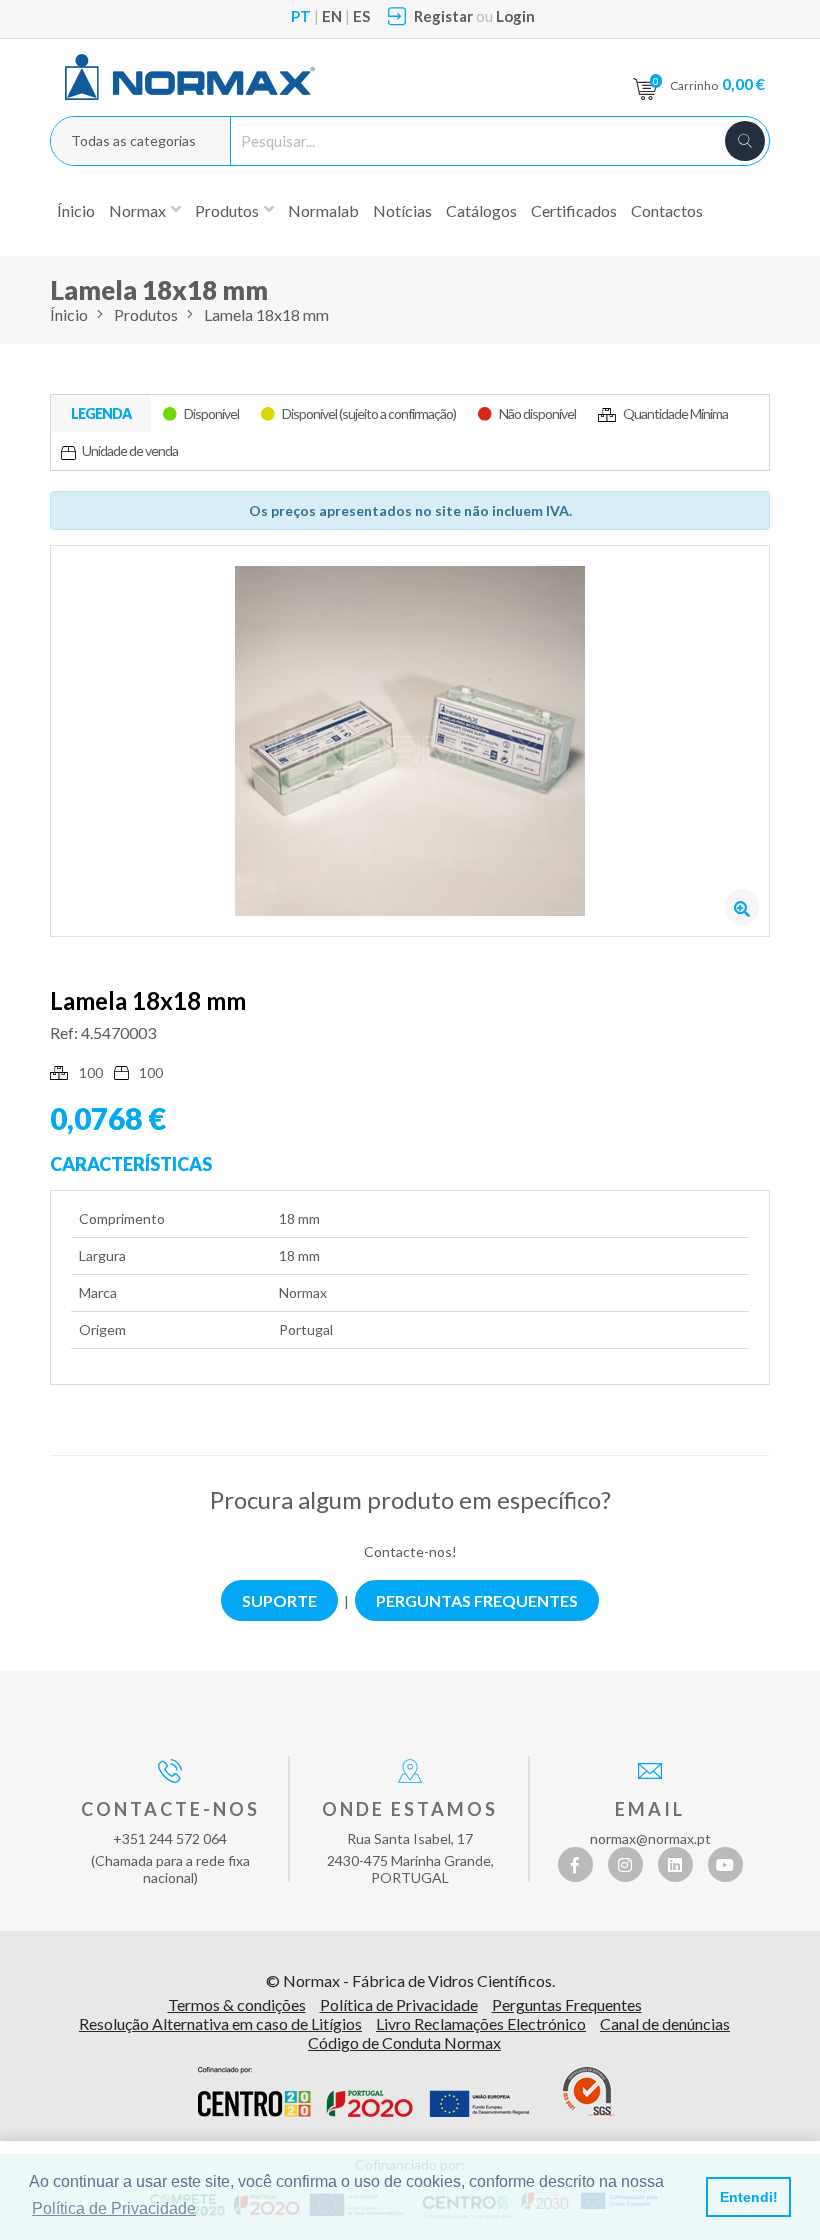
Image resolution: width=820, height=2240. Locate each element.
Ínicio (76, 210)
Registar (443, 16)
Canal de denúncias (665, 2023)
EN (332, 16)
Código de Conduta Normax (404, 2042)
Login (515, 16)
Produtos (146, 314)
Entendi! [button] (749, 2197)
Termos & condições (237, 2004)
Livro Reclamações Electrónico (481, 2023)
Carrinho (717, 83)
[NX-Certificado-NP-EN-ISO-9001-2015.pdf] (588, 2092)
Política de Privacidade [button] (114, 2208)
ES (361, 16)
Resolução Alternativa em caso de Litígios (220, 2023)
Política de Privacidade (399, 2004)
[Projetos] (363, 2092)
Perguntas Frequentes (567, 2004)
